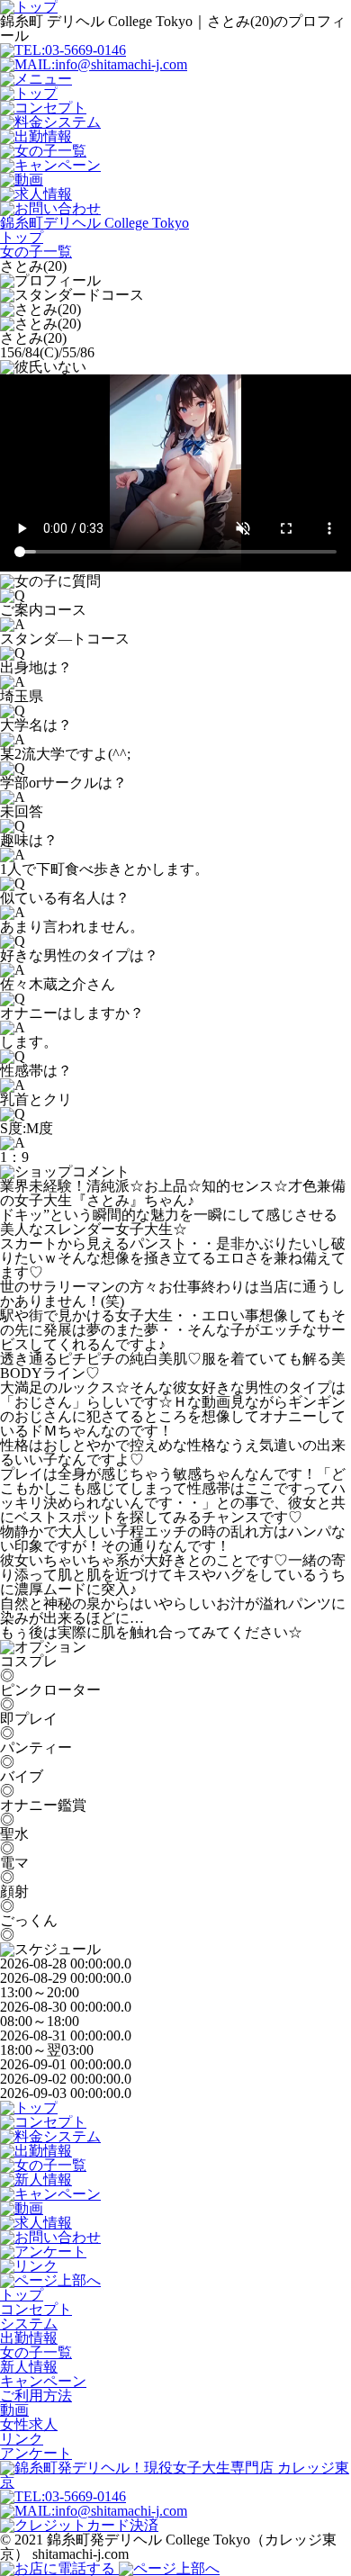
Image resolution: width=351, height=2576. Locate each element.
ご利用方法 (36, 2396)
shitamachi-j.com (81, 2554)
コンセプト (36, 2309)
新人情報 (29, 2367)
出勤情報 (29, 2338)
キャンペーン (43, 2381)
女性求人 (29, 2424)
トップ (22, 2295)
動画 (14, 2410)
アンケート (36, 2453)
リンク (22, 2439)
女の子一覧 (36, 2352)
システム (29, 2324)
